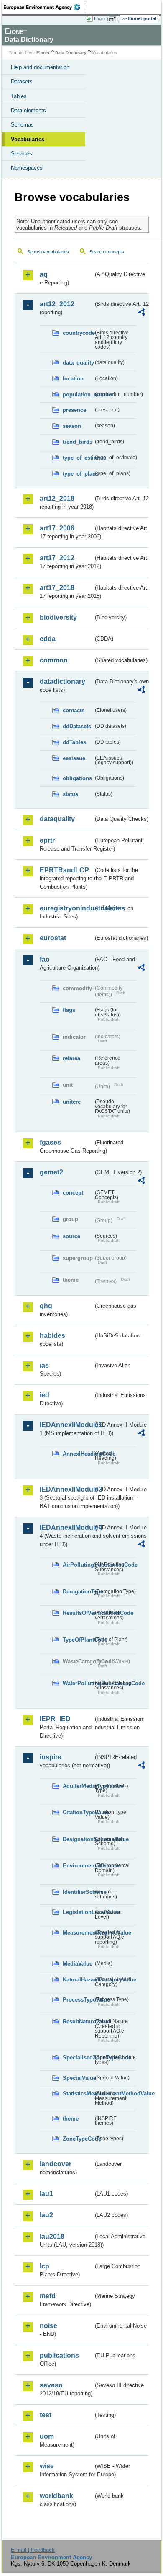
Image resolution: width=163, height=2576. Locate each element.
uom (47, 2436)
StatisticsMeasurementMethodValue (78, 2094)
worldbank (56, 2496)
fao (45, 959)
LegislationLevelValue (78, 1912)
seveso (51, 2385)
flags (69, 1010)
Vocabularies (28, 139)
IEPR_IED (55, 1719)
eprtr (47, 840)
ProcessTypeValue (78, 2000)
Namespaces (27, 168)
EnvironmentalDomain (78, 1866)
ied (45, 1395)
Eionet (43, 53)
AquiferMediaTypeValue (78, 1786)
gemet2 (51, 1172)
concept (73, 1193)
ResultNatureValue (78, 2021)
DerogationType (78, 1592)
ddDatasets (77, 726)
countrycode (78, 333)
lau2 (46, 2215)
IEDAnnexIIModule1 (66, 1425)
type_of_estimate (78, 458)
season (72, 426)
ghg (46, 1306)
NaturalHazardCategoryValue (78, 1980)
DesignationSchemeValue (78, 1839)
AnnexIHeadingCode (78, 1454)
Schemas (22, 125)
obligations (77, 778)
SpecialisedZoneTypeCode (78, 2057)
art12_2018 (57, 498)
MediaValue (78, 1964)
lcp (45, 2266)
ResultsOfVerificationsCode (78, 1613)
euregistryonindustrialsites (66, 908)
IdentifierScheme (78, 1892)
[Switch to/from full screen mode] (114, 19)
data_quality (78, 363)
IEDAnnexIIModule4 (66, 1527)
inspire (51, 1757)
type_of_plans (78, 474)
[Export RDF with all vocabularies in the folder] (141, 313)
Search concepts (107, 252)
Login (99, 18)
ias (44, 1365)
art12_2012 (57, 304)
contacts (74, 710)
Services (22, 154)
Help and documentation (40, 67)
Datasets (22, 81)
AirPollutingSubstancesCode (78, 1565)
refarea (71, 1058)
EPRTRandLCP (64, 870)
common (54, 660)
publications (59, 2355)
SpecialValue (78, 2078)
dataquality (57, 819)
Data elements (28, 110)
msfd (48, 2296)
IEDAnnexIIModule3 (66, 1489)
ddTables (74, 742)
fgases (50, 1142)
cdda (48, 639)
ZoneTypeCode (78, 2139)
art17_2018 (57, 588)
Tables (19, 96)
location (73, 379)
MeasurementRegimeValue (78, 1933)
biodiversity (58, 617)
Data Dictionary (71, 53)
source (71, 1236)
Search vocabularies (48, 252)
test (46, 2415)
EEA (45, 7)
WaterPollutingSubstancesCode (78, 1683)
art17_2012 (57, 558)
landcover (56, 2164)
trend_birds (78, 442)
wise (47, 2466)
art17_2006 (57, 528)
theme (71, 2119)
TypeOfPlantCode (78, 1640)
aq (44, 274)
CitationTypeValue (78, 1812)
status (70, 794)
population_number (78, 394)
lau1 (46, 2194)
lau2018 (52, 2236)
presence (74, 410)
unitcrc (72, 1102)
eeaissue (74, 758)
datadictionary (62, 682)
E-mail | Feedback (33, 2550)
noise (48, 2326)
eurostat (53, 938)
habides (52, 1336)
